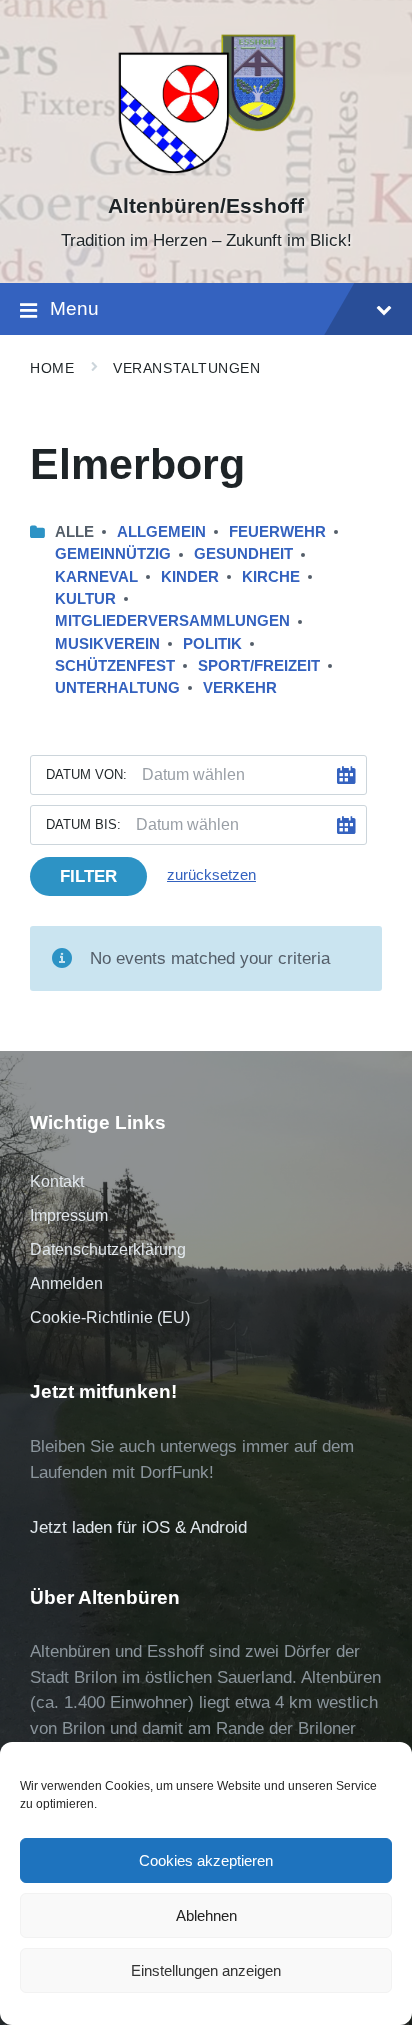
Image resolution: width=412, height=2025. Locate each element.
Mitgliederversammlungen (172, 621)
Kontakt (57, 1181)
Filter (88, 876)
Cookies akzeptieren (206, 1860)
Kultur (85, 599)
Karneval (96, 577)
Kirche (271, 577)
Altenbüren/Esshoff (206, 206)
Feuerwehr (277, 532)
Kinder (190, 577)
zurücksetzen (211, 875)
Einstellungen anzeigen (206, 1970)
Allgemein (161, 532)
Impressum (69, 1215)
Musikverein (107, 644)
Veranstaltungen (186, 368)
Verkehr (240, 688)
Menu (74, 308)
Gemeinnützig (113, 554)
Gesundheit (243, 554)
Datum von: (86, 774)
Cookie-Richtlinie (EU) (110, 1317)
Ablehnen (206, 1915)
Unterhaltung (117, 688)
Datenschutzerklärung (108, 1249)
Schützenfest (115, 666)
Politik (212, 644)
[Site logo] (206, 171)
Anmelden (66, 1283)
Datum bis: (83, 824)
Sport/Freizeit (259, 666)
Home (52, 368)
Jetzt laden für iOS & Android (138, 1527)
